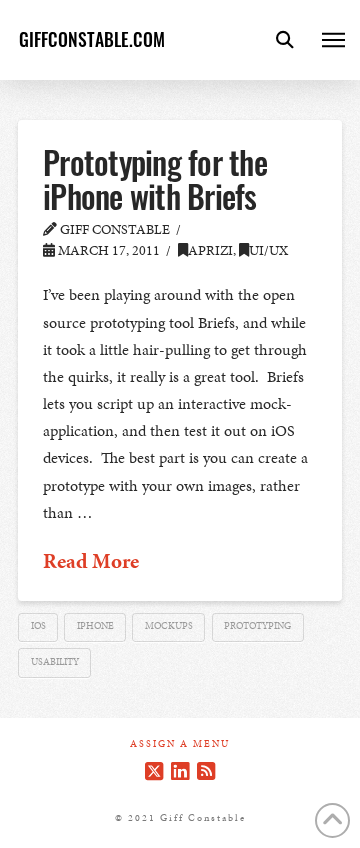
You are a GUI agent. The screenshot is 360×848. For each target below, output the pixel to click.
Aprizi (210, 250)
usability (55, 662)
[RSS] (206, 771)
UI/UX (268, 250)
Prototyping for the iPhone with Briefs (155, 178)
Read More (91, 561)
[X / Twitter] (154, 771)
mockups (169, 626)
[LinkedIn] (180, 771)
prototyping (257, 626)
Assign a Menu (180, 744)
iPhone (95, 626)
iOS (38, 626)
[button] (285, 40)
